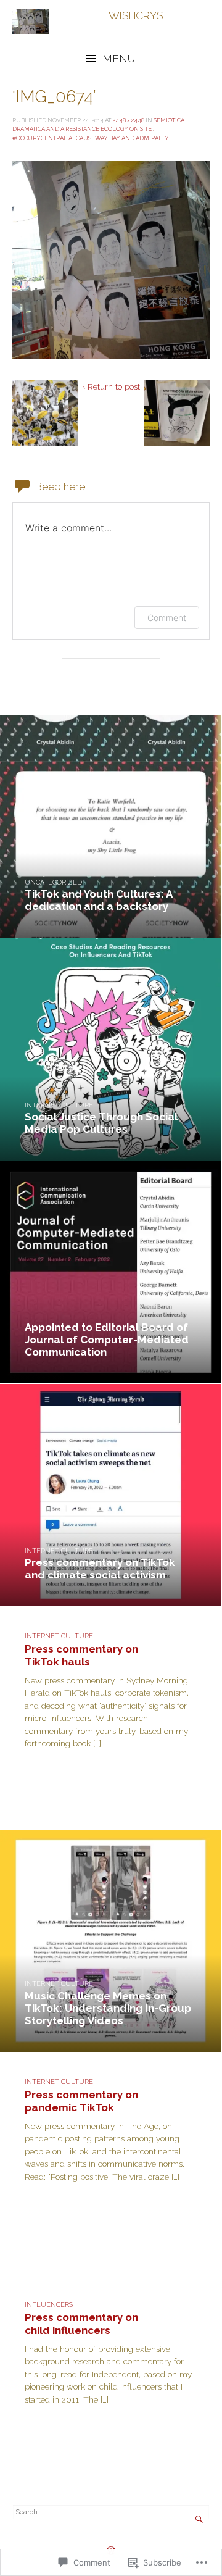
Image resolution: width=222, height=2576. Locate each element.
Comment (167, 618)
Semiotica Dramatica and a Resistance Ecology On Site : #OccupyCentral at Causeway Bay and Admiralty (98, 129)
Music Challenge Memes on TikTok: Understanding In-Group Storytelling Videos (108, 2008)
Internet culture (59, 1105)
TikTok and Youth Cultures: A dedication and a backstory (98, 900)
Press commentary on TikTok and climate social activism (100, 1569)
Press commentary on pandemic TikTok (81, 2101)
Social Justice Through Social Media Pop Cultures (101, 1123)
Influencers (49, 2305)
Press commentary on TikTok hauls (81, 1655)
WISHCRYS (136, 15)
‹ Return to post (111, 386)
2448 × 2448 (128, 120)
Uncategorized (53, 882)
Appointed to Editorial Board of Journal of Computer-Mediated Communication (107, 1340)
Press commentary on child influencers (81, 2324)
